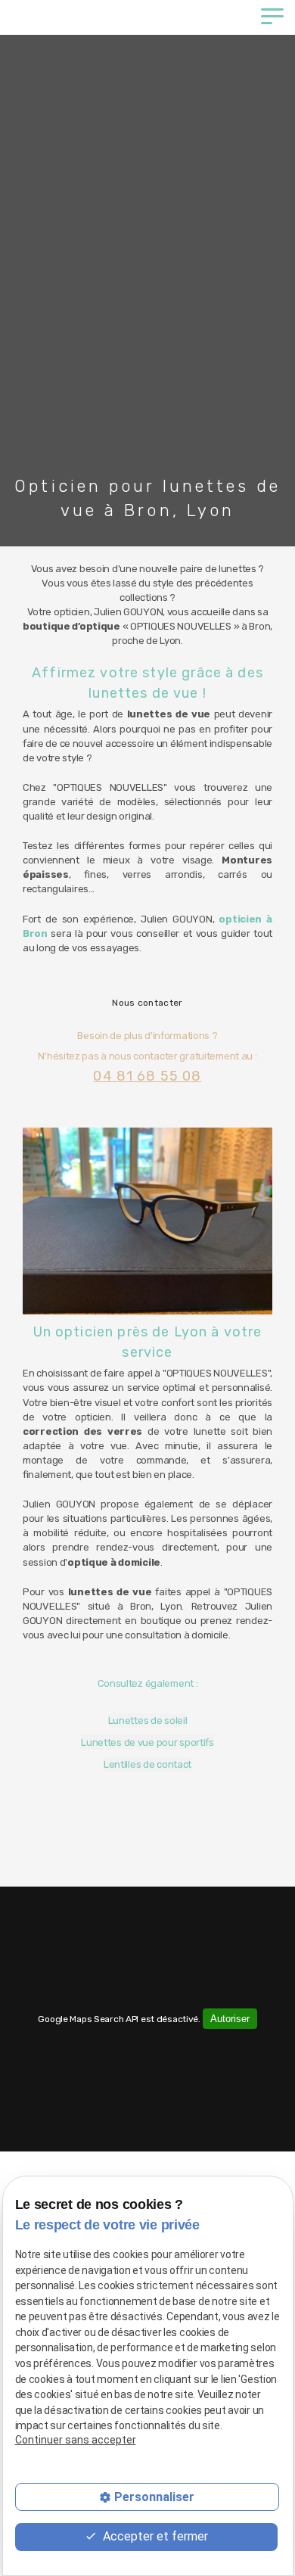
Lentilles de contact (147, 1764)
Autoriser (230, 2019)
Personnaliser (154, 2497)
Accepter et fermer (154, 2536)
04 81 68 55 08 (147, 1076)
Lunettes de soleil (148, 1720)
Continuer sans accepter (76, 2440)
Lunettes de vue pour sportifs (147, 1742)
